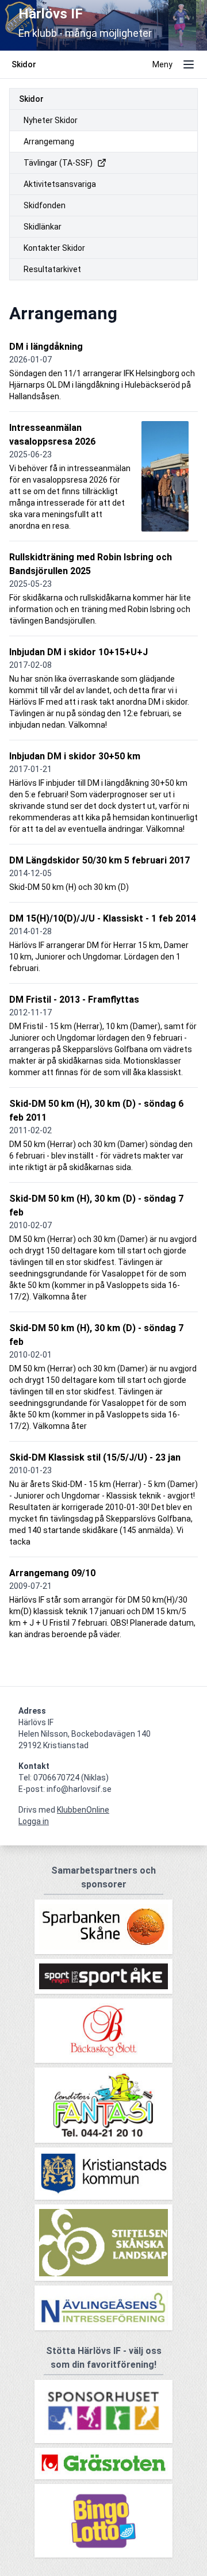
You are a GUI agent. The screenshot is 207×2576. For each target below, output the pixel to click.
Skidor (31, 99)
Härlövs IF (51, 14)
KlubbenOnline (83, 1810)
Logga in (34, 1821)
